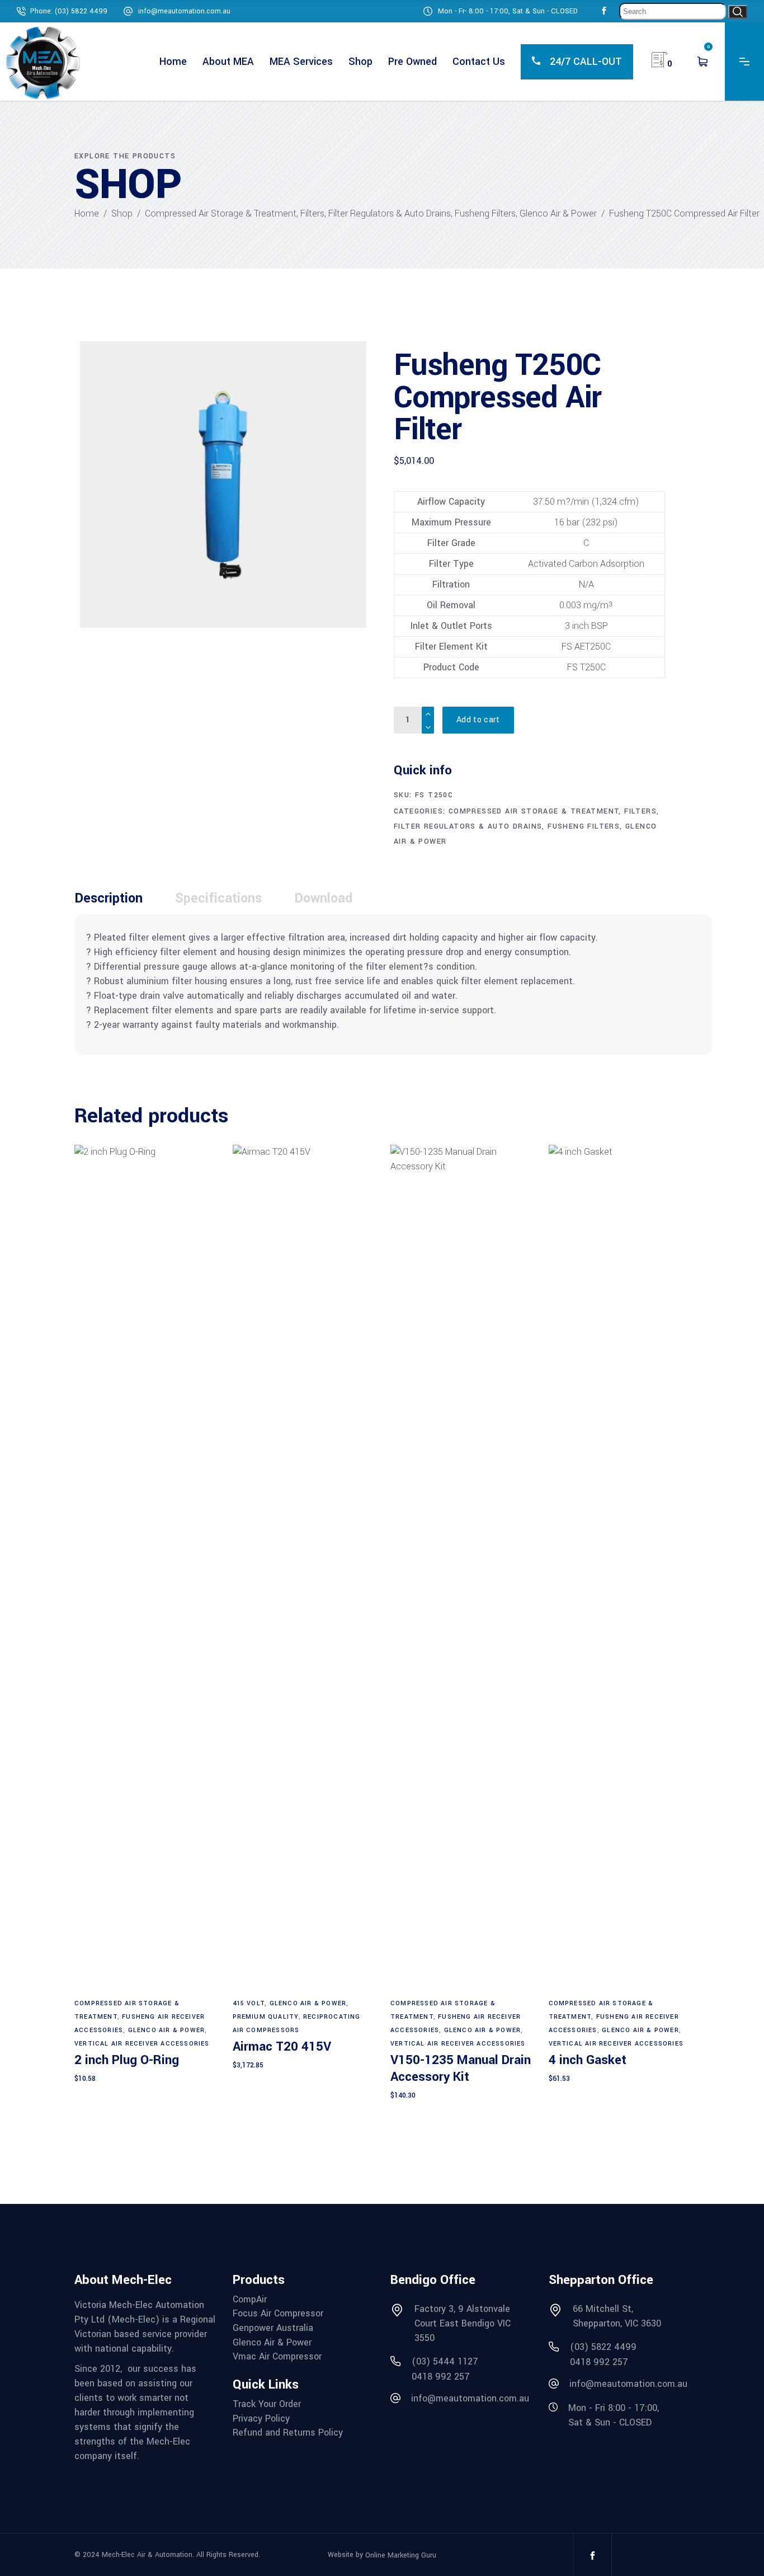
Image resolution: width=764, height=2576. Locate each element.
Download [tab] (323, 898)
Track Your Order (267, 2404)
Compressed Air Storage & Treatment (221, 213)
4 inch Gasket (588, 2060)
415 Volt (249, 2003)
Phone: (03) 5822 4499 (69, 11)
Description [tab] (109, 898)
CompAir (250, 2300)
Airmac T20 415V (282, 2047)
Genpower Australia (273, 2328)
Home (87, 213)
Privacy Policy (261, 2419)
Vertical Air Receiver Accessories (142, 2044)
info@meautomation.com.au (184, 11)
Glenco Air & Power (558, 213)
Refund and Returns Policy (288, 2433)
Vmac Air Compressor (277, 2357)
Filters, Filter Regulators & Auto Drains (376, 213)
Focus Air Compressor (278, 2314)
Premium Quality (266, 2017)
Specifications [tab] (218, 898)
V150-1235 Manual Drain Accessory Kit (461, 2069)
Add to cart (478, 720)
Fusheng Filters (485, 213)
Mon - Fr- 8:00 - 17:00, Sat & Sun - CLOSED (508, 11)
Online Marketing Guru (401, 2555)
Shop (122, 213)
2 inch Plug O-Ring (127, 2060)
